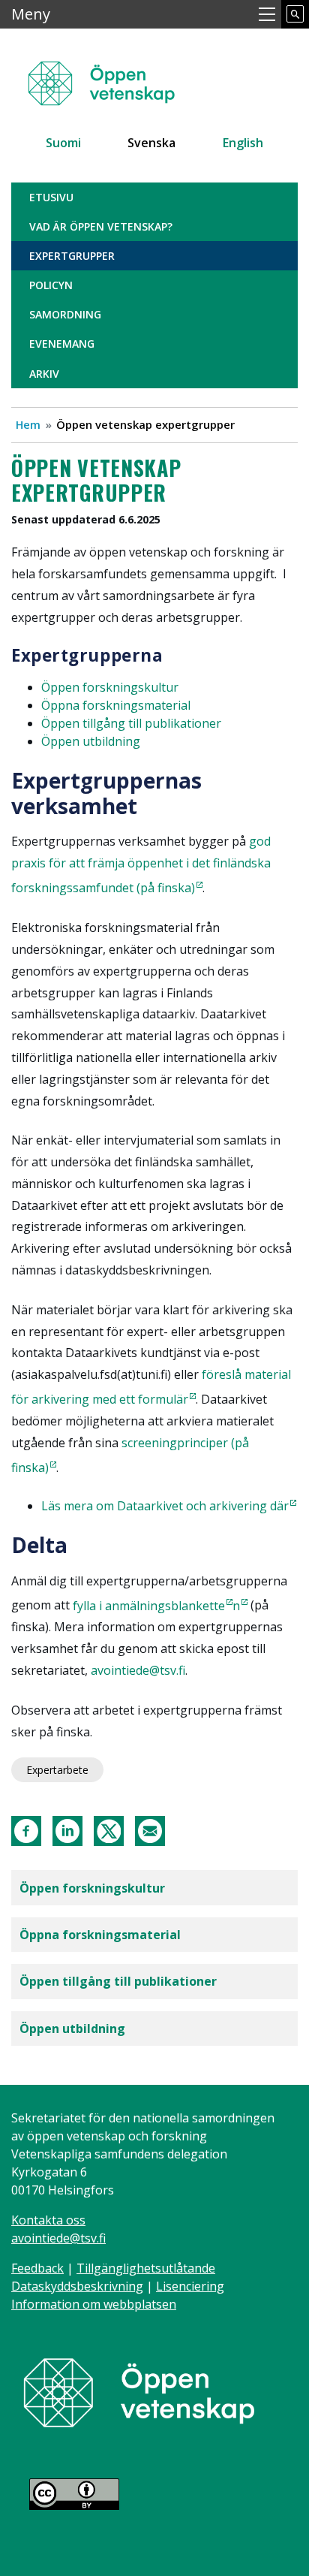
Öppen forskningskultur (92, 1888)
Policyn (51, 285)
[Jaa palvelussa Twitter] (109, 1830)
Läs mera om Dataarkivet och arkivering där (165, 1506)
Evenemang (62, 344)
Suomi (63, 143)
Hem (28, 424)
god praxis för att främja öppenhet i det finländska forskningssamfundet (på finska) (141, 864)
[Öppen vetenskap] (139, 2391)
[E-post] (150, 1830)
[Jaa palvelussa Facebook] (26, 1830)
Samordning (65, 314)
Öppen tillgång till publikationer (118, 1981)
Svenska (151, 143)
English (243, 143)
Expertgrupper (72, 256)
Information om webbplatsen (94, 2304)
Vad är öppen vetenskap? (101, 226)
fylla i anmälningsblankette (149, 1606)
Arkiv (44, 374)
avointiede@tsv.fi (138, 1670)
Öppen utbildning (72, 2029)
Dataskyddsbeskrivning (77, 2286)
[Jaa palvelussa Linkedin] (67, 1830)
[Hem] (110, 76)
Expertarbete (57, 1770)
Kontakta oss (48, 2220)
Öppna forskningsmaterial (116, 705)
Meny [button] (31, 14)
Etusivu (51, 197)
